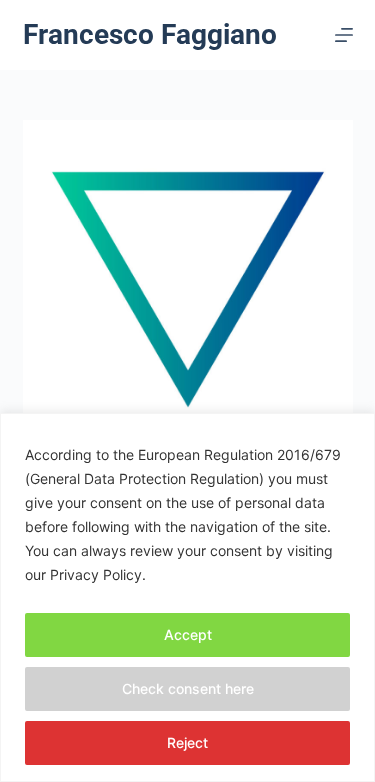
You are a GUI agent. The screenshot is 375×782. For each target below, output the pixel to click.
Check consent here (188, 688)
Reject (187, 742)
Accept (188, 634)
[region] (187, 597)
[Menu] (344, 35)
